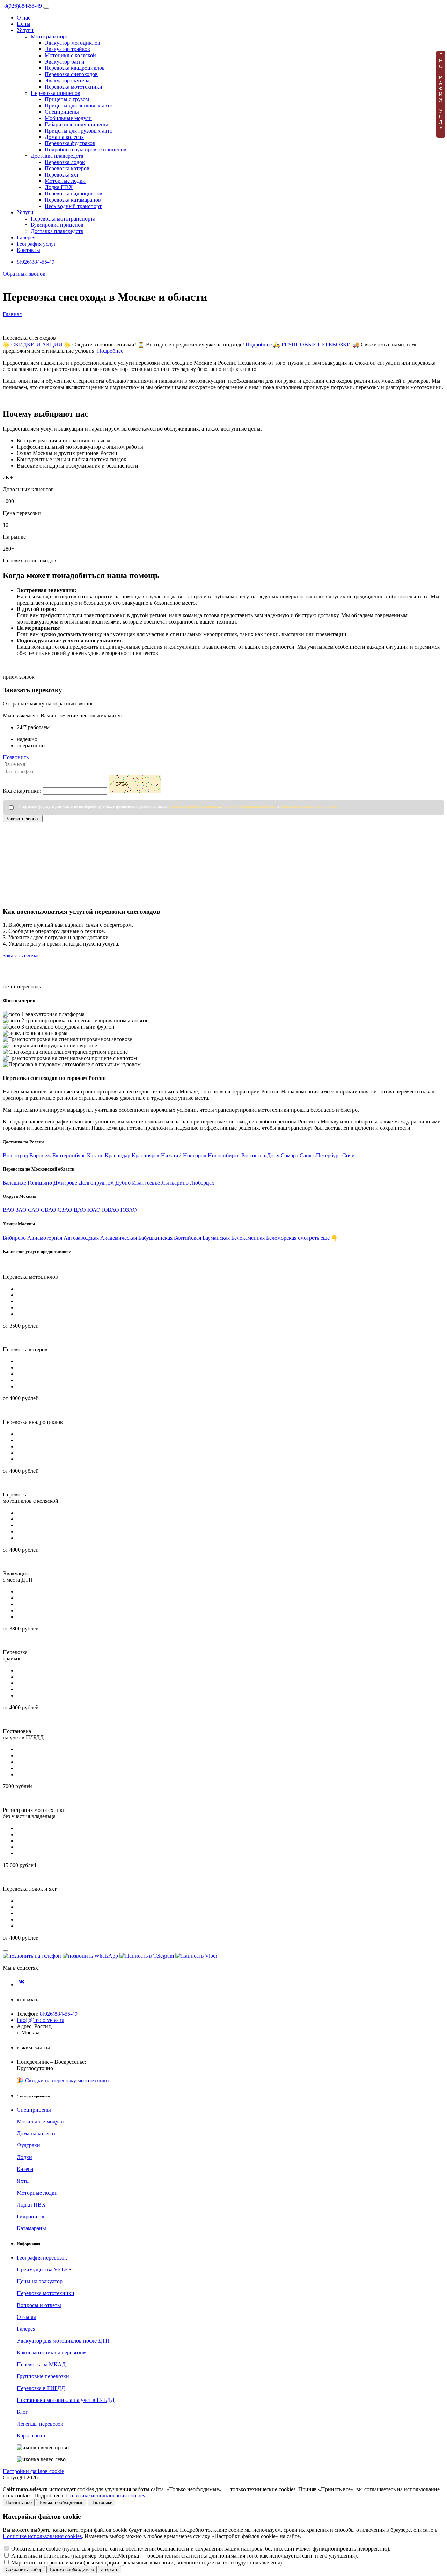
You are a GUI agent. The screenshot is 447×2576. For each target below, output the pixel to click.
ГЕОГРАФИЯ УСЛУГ (441, 94)
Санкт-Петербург (320, 1155)
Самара (290, 1155)
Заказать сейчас (21, 955)
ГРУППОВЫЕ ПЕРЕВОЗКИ (317, 345)
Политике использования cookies (309, 806)
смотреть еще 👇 (318, 1238)
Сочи (349, 1155)
